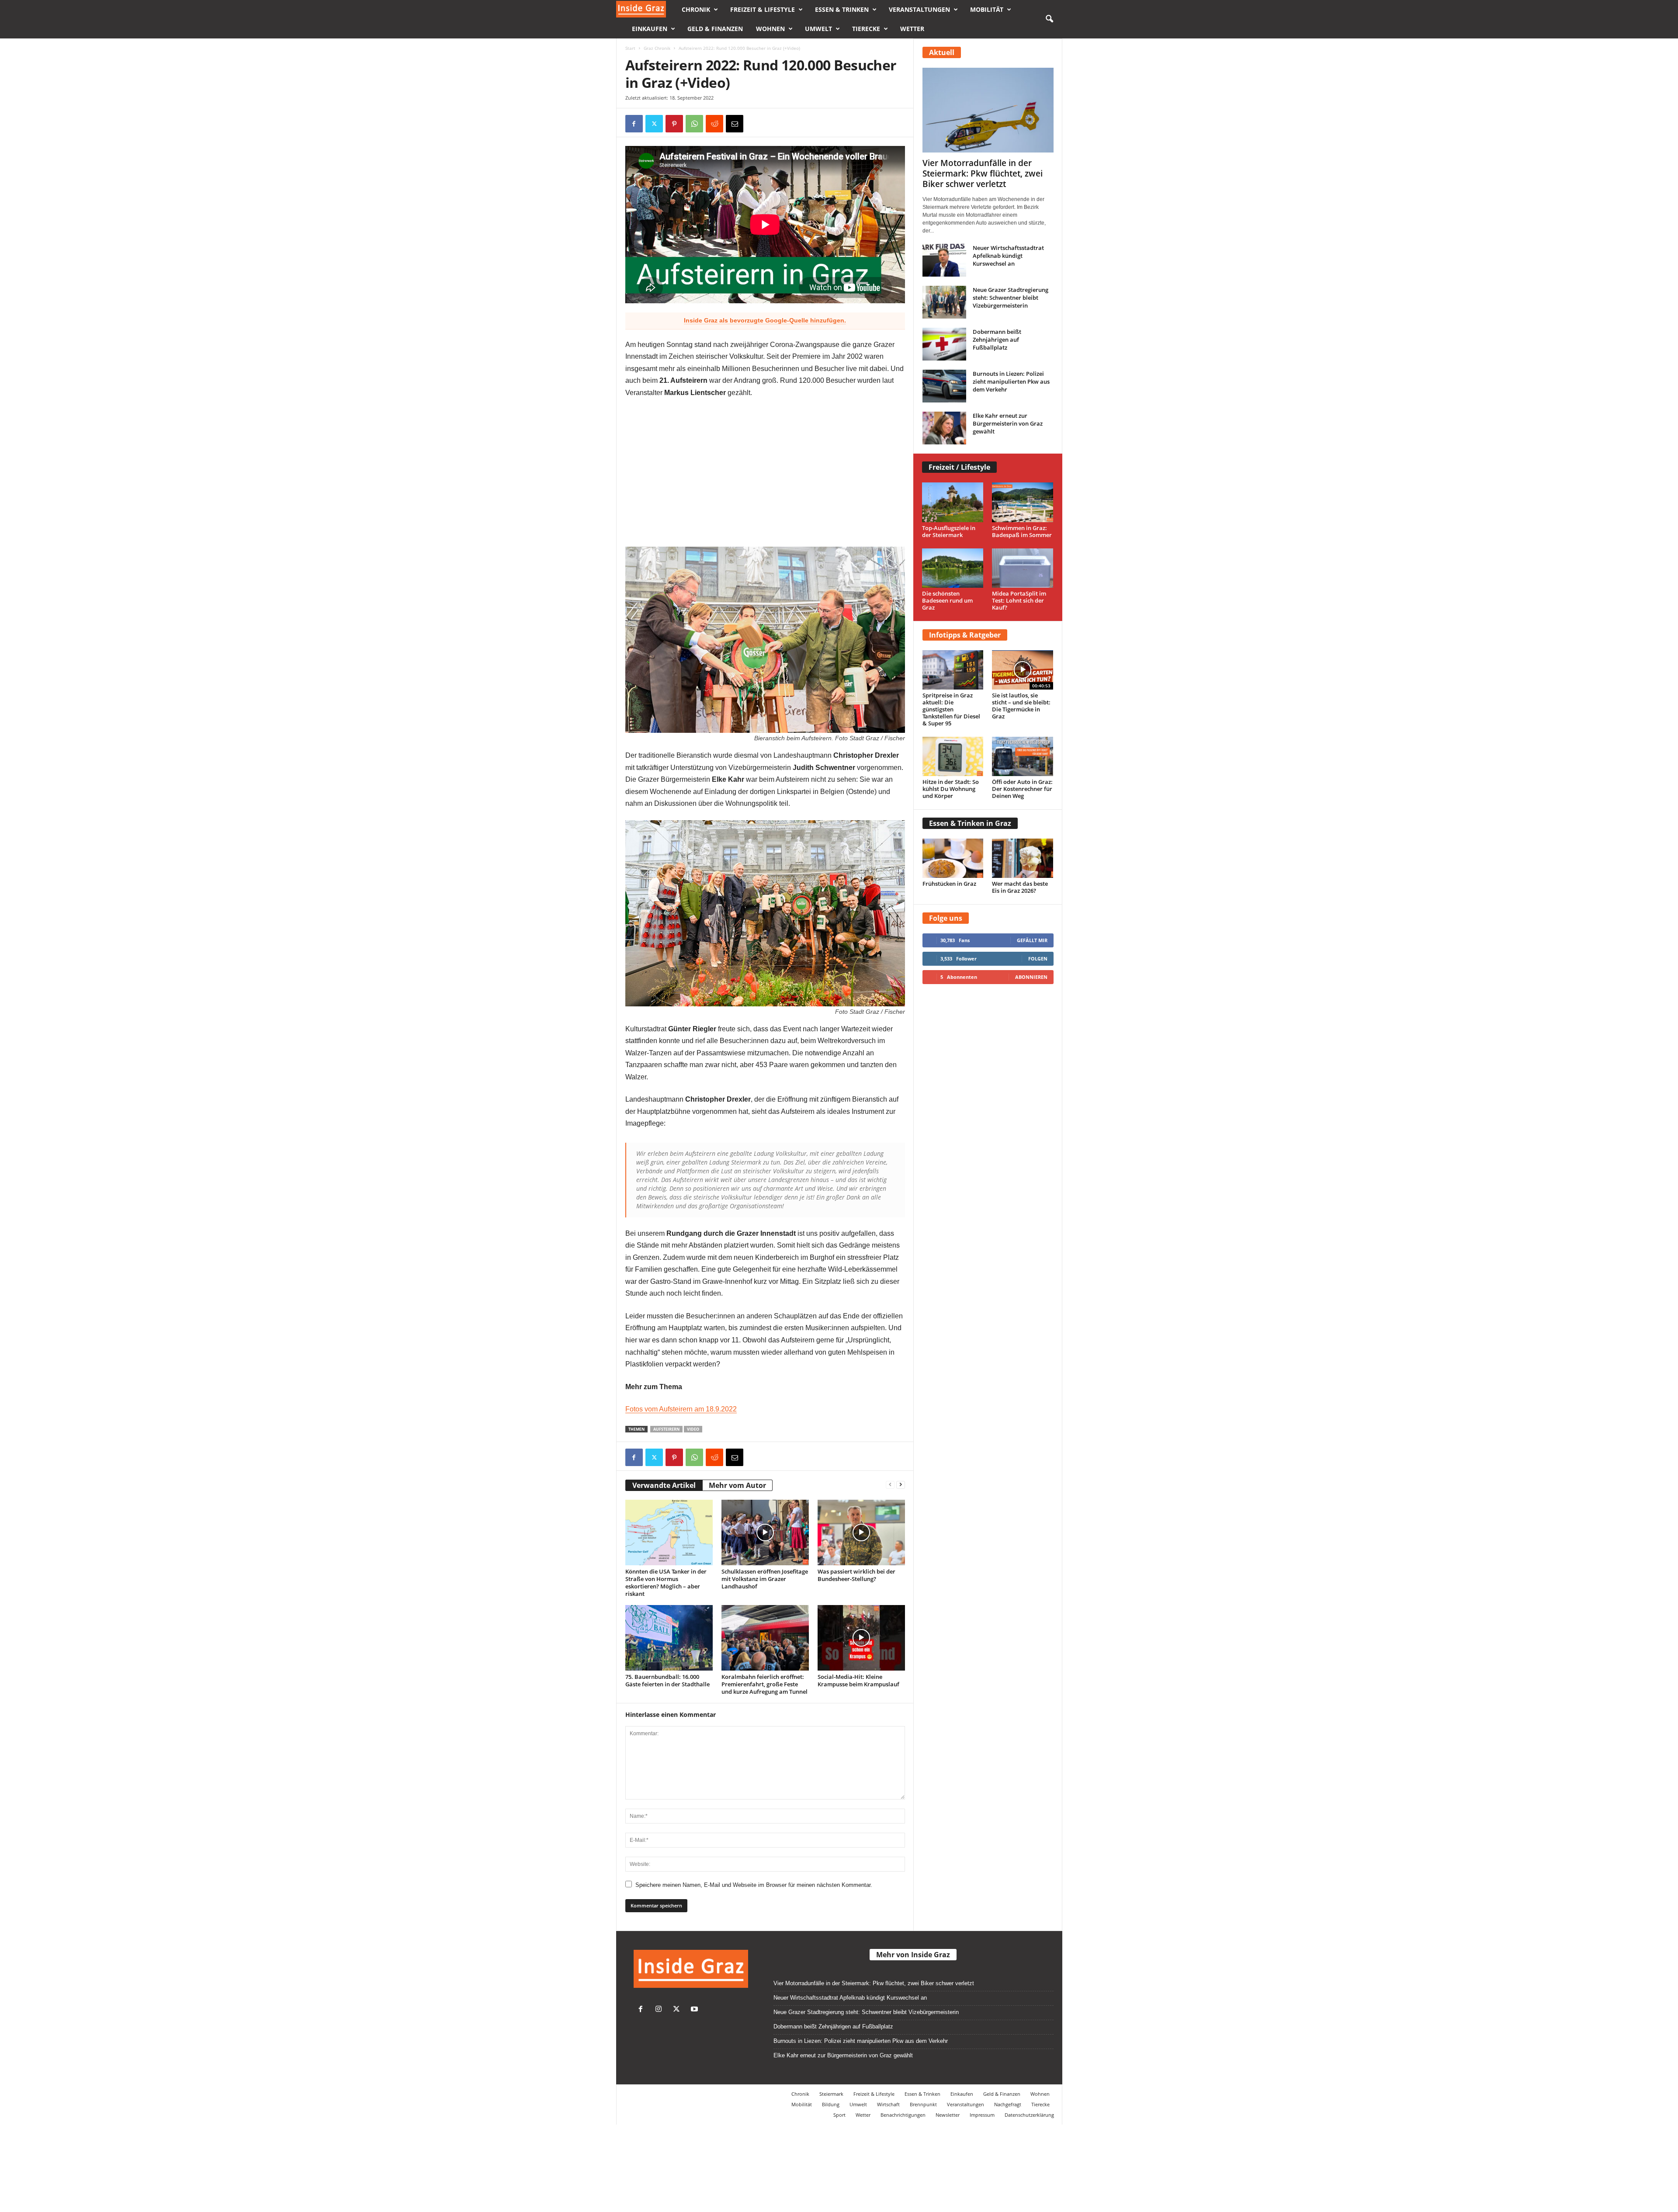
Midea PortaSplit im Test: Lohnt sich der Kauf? (1019, 600)
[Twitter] (678, 2010)
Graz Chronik (657, 48)
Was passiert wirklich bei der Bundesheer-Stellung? (856, 1575)
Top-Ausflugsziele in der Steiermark (949, 531)
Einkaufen (650, 29)
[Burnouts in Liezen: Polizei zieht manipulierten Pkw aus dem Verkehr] (944, 386)
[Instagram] (660, 2010)
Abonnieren (1031, 977)
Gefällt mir (1032, 940)
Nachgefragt (1008, 2104)
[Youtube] (695, 2010)
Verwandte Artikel (664, 1485)
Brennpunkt (923, 2104)
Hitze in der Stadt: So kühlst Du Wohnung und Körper (951, 789)
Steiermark (831, 2094)
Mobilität (987, 9)
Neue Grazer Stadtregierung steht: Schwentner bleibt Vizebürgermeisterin (1011, 298)
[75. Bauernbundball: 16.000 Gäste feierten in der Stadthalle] (669, 1638)
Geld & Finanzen (715, 29)
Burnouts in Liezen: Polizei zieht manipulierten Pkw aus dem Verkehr (1011, 381)
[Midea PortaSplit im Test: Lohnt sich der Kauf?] (1023, 568)
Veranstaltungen (919, 9)
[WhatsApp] (694, 124)
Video (693, 1429)
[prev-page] (890, 1484)
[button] (1049, 19)
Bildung (831, 2104)
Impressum (982, 2115)
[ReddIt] (714, 124)
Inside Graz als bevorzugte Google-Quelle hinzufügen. (765, 320)
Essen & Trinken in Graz (970, 823)
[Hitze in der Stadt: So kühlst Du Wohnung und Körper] (953, 756)
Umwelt (818, 29)
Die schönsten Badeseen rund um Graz (947, 600)
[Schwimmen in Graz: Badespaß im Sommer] (1023, 502)
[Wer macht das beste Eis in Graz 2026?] (1023, 858)
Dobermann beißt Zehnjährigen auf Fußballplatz (997, 340)
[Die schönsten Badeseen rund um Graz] (953, 568)
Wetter (912, 29)
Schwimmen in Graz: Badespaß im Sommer (1022, 531)
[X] (654, 124)
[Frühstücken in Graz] (953, 858)
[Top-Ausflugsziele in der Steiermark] (953, 502)
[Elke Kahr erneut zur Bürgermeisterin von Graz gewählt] (944, 428)
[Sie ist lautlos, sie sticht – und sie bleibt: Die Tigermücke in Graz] (1023, 670)
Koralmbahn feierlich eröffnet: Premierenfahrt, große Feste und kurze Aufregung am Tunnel (764, 1684)
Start (630, 48)
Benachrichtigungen (903, 2115)
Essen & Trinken (842, 9)
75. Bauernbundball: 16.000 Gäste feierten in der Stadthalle (667, 1680)
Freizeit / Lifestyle (959, 467)
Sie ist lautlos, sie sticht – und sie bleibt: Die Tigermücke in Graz (1021, 706)
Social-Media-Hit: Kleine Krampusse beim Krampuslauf (858, 1680)
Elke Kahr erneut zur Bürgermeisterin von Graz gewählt (1008, 423)
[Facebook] (634, 124)
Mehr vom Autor (737, 1485)
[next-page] (901, 1484)
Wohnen (770, 29)
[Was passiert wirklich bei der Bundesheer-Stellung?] (861, 1532)
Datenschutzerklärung (1029, 2115)
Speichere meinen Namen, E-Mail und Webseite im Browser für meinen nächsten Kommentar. (754, 1885)
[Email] (735, 124)
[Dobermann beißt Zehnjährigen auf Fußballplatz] (944, 344)
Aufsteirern (666, 1429)
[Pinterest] (674, 124)
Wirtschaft (888, 2104)
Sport (839, 2115)
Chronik (696, 9)
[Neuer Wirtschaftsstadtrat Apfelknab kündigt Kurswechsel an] (944, 260)
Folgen (1038, 959)
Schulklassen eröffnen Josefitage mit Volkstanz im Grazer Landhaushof (765, 1579)
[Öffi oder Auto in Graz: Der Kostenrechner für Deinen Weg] (1023, 756)
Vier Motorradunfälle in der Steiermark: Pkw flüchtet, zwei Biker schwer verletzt (983, 173)
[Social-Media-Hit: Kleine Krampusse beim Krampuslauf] (861, 1638)
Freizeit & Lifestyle (763, 9)
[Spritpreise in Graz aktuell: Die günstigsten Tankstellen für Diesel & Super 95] (953, 670)
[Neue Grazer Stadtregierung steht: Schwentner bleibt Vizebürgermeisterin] (944, 302)
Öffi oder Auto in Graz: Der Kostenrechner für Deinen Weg (1022, 789)
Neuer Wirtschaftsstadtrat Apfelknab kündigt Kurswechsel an (1008, 256)
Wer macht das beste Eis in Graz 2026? (1020, 887)
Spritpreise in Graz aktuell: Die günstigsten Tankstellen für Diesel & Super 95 (951, 709)
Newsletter (948, 2115)
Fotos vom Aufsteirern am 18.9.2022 (681, 1409)
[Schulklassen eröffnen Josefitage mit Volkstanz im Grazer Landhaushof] (765, 1532)
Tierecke (866, 29)
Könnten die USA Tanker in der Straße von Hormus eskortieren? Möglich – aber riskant (666, 1583)
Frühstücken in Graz (949, 884)
